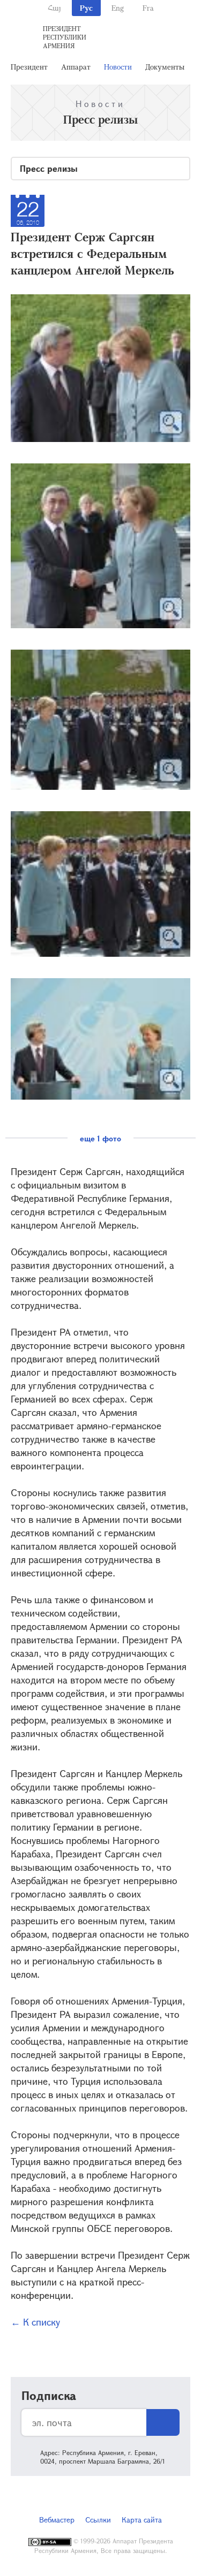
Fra (148, 8)
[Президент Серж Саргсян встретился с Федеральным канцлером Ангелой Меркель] (100, 368)
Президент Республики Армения (65, 37)
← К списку (35, 2322)
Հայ (54, 8)
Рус (86, 8)
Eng (118, 8)
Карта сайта (142, 2520)
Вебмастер (57, 2520)
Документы (165, 67)
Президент (29, 67)
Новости (118, 67)
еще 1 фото (100, 1138)
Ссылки (98, 2520)
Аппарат (76, 67)
